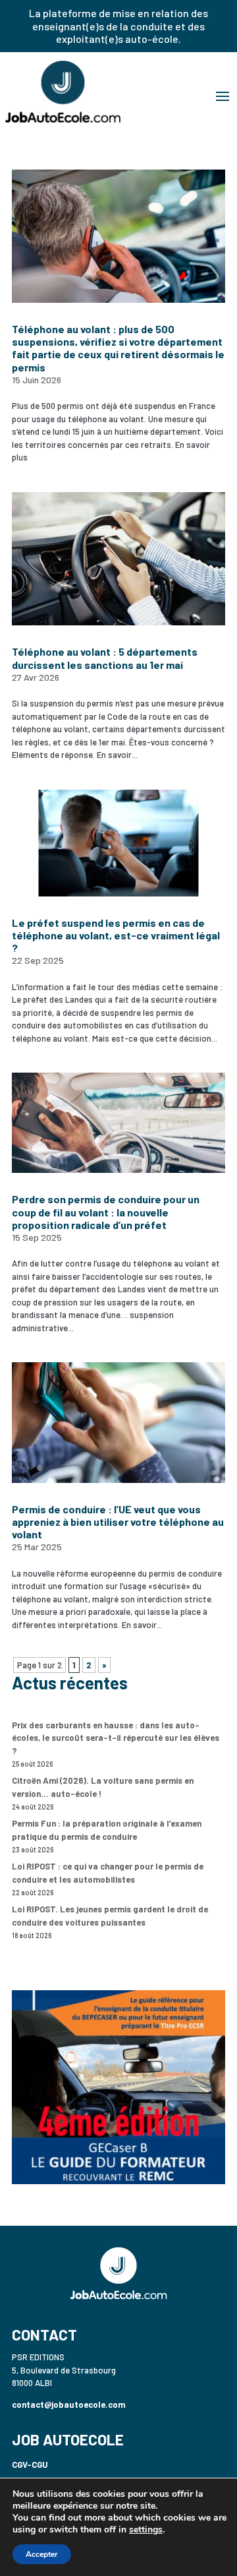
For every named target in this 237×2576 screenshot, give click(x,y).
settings (146, 2530)
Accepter (42, 2554)
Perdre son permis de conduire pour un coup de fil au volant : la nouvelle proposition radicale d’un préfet (106, 1211)
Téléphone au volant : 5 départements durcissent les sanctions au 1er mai (105, 658)
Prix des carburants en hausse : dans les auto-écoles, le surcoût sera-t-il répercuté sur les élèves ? (116, 1738)
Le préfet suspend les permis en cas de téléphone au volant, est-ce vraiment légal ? (116, 935)
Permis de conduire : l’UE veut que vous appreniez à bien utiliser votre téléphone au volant (118, 1522)
